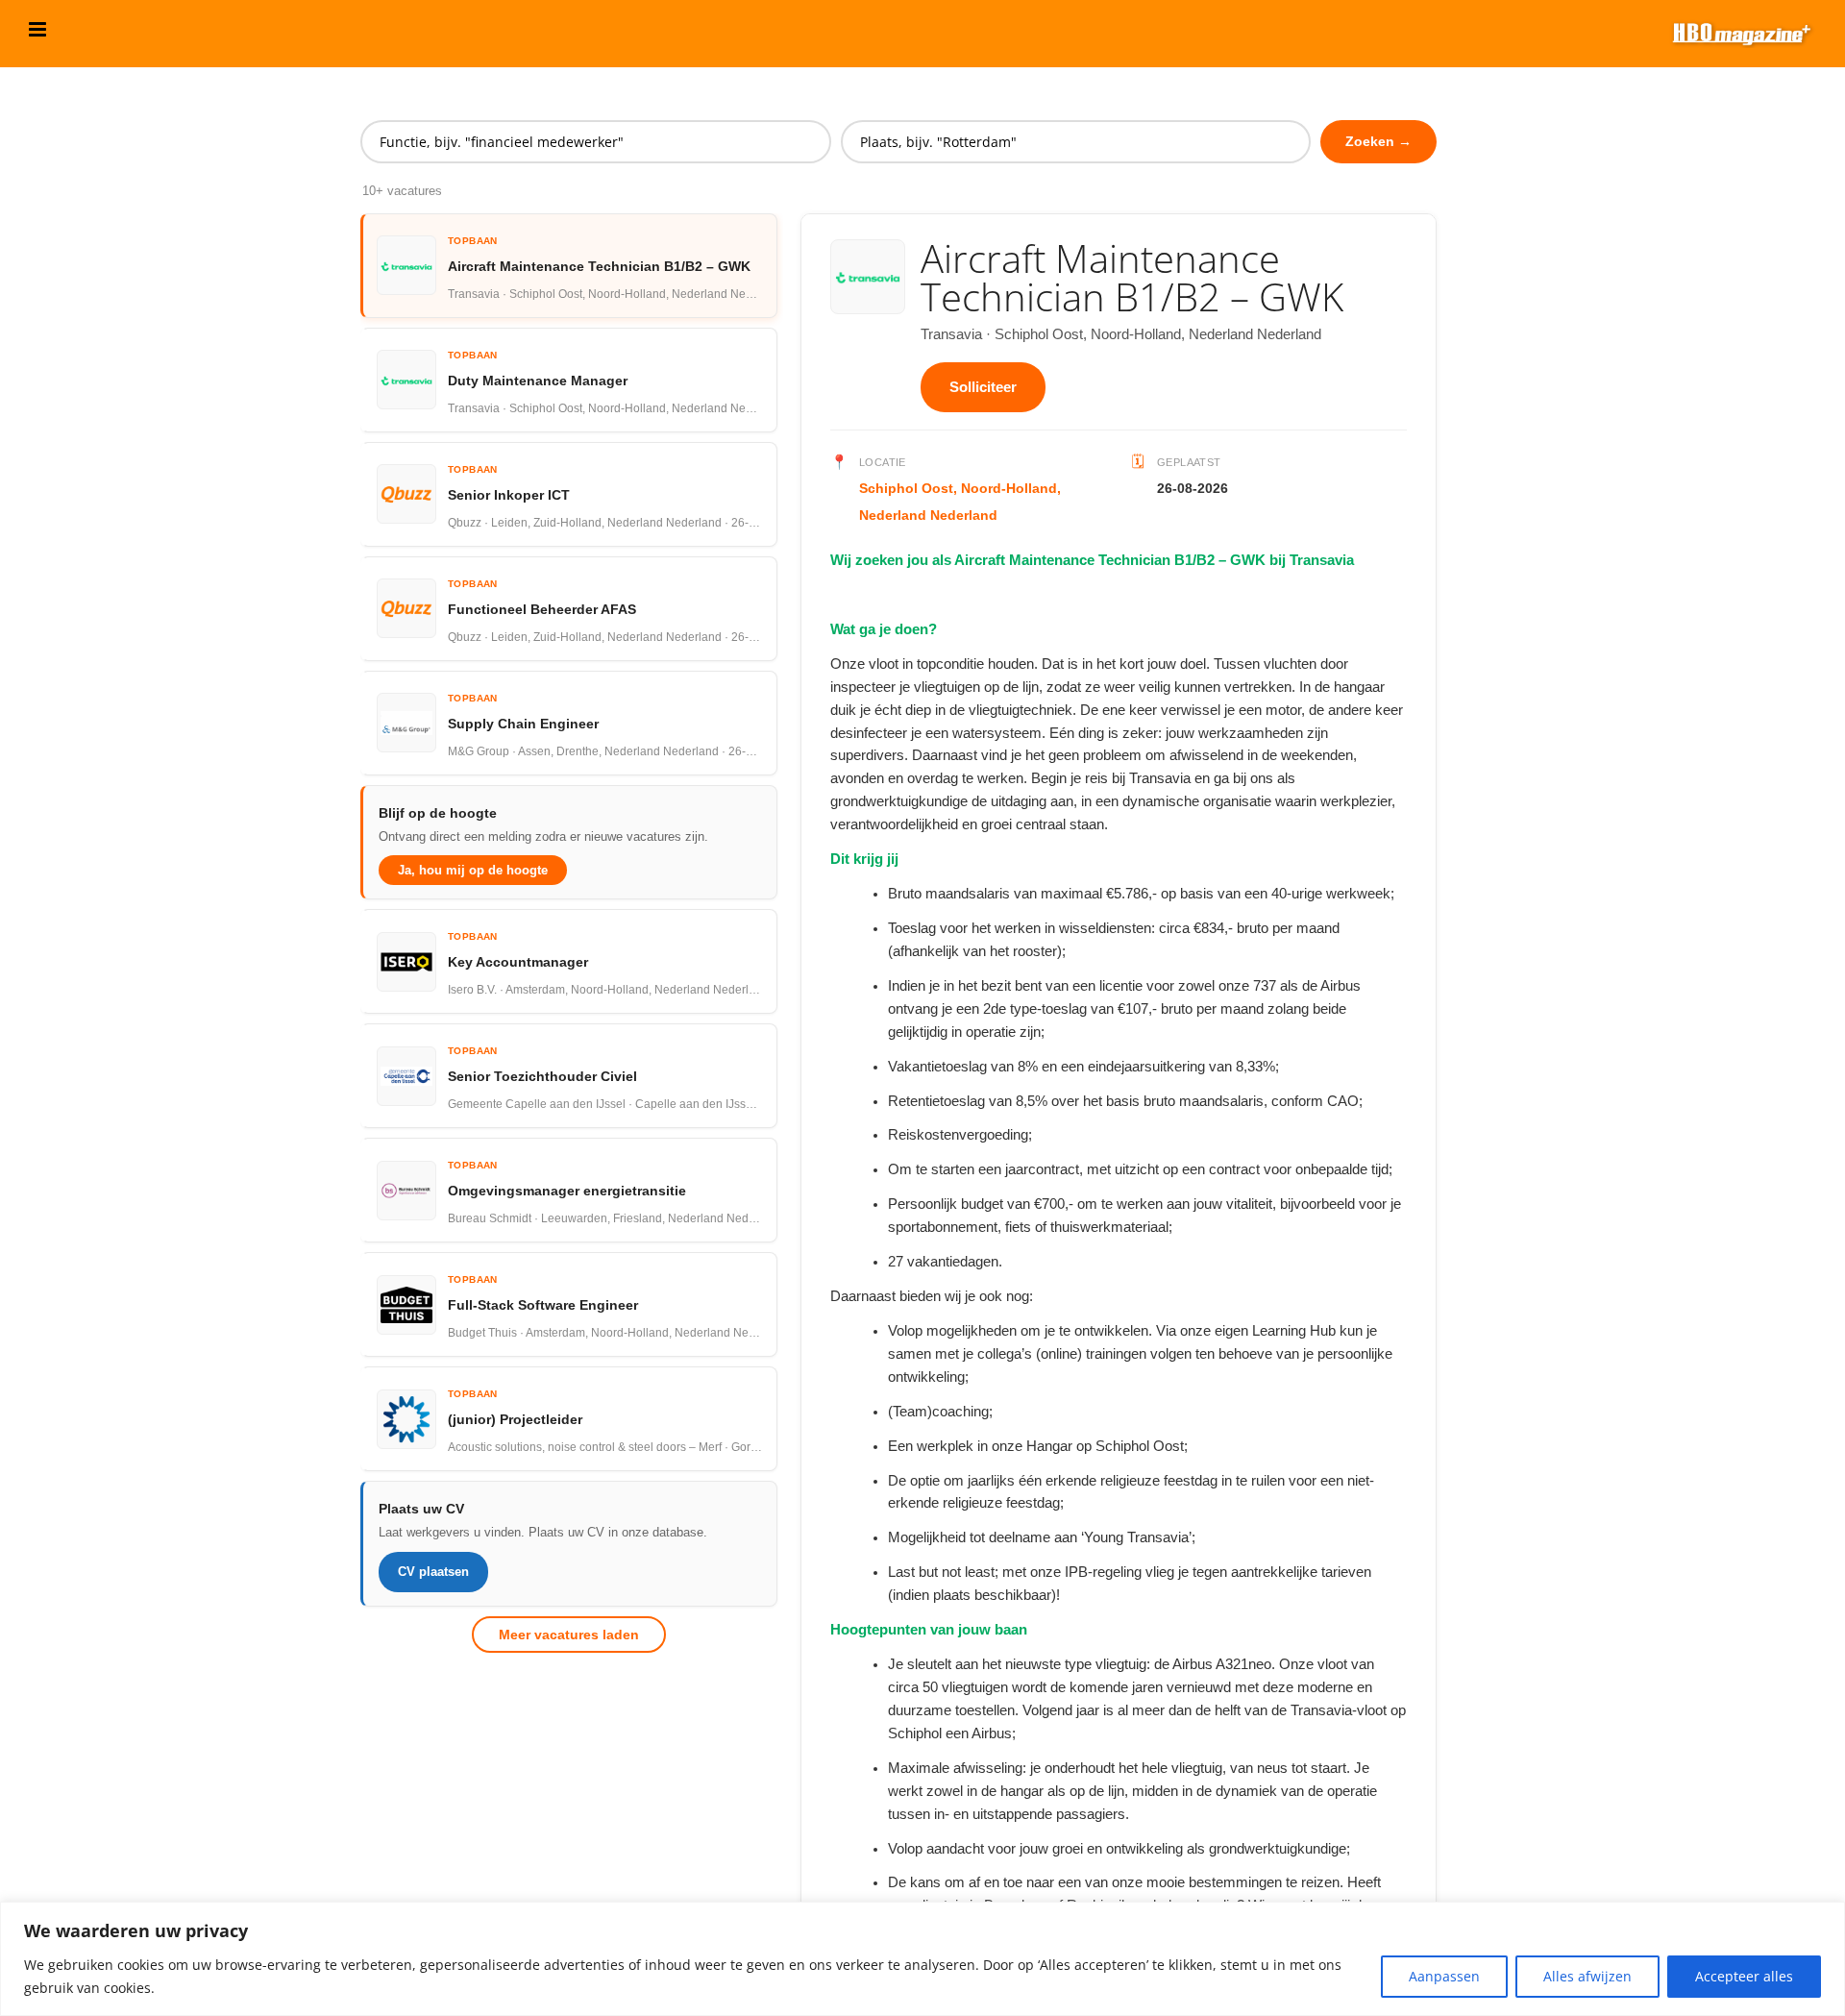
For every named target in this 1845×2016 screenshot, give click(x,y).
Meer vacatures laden (569, 1635)
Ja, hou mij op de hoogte (473, 870)
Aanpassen (1444, 1976)
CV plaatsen (433, 1572)
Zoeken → (1378, 141)
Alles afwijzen (1587, 1976)
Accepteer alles (1744, 1976)
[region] (922, 1959)
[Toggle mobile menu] (39, 29)
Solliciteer (983, 387)
